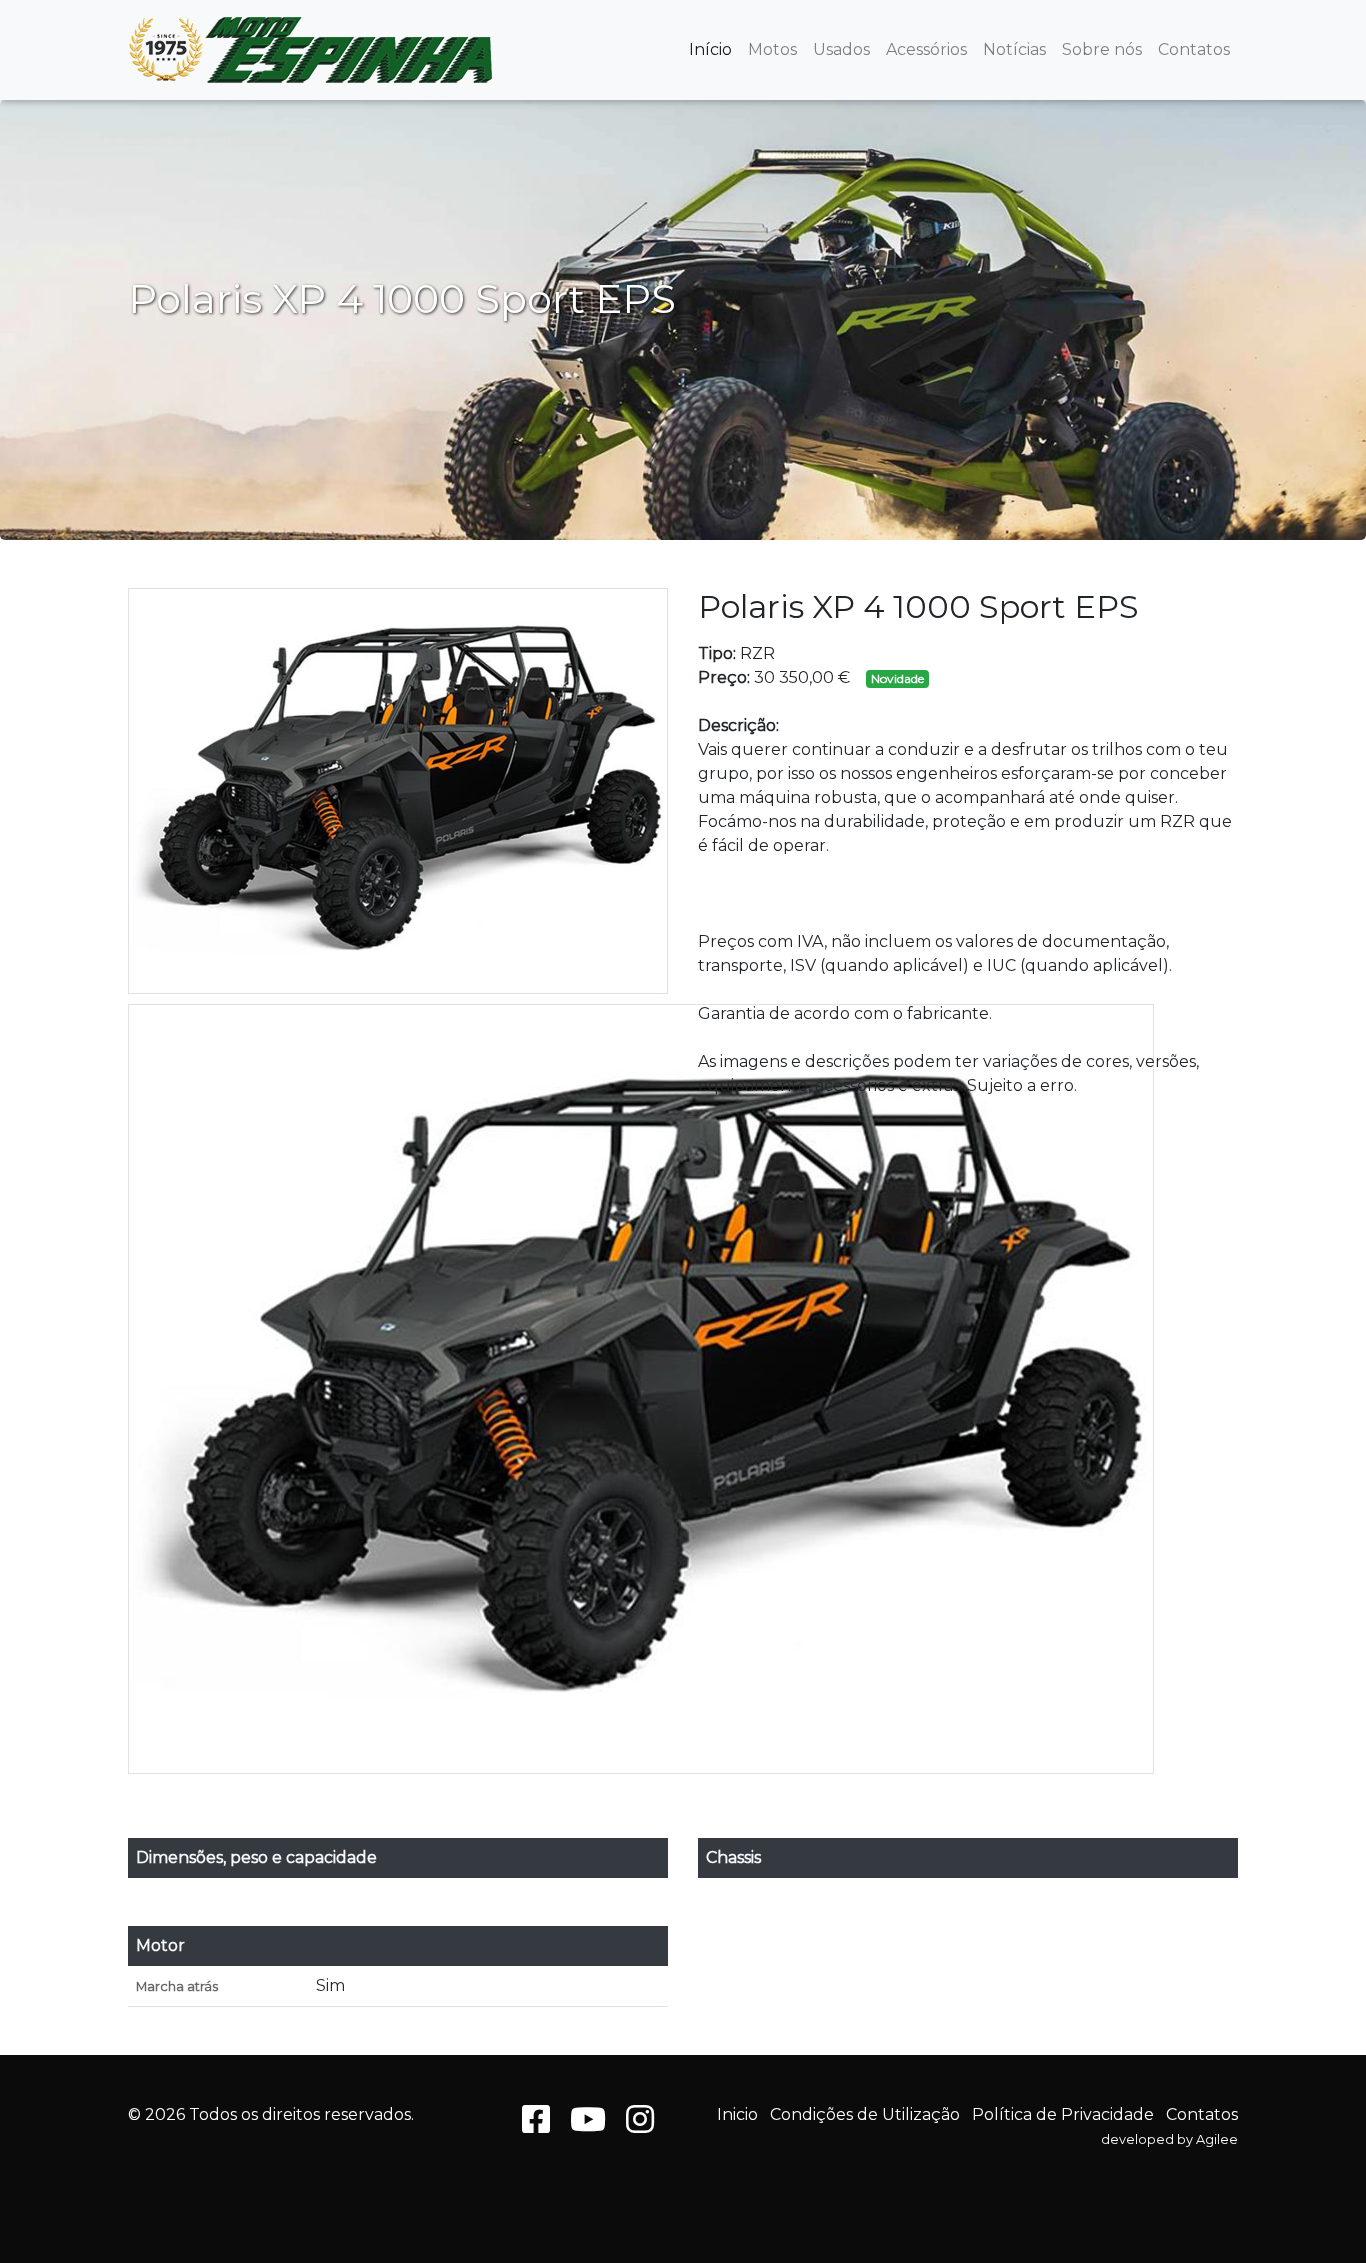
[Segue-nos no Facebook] (536, 2125)
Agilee (1217, 2139)
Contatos (1194, 49)
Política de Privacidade (1063, 2114)
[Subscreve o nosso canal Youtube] (588, 2125)
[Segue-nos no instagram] (640, 2125)
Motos (772, 49)
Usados (841, 49)
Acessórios (926, 49)
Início (710, 49)
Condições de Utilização (865, 2114)
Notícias (1014, 49)
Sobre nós (1102, 49)
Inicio (737, 2114)
